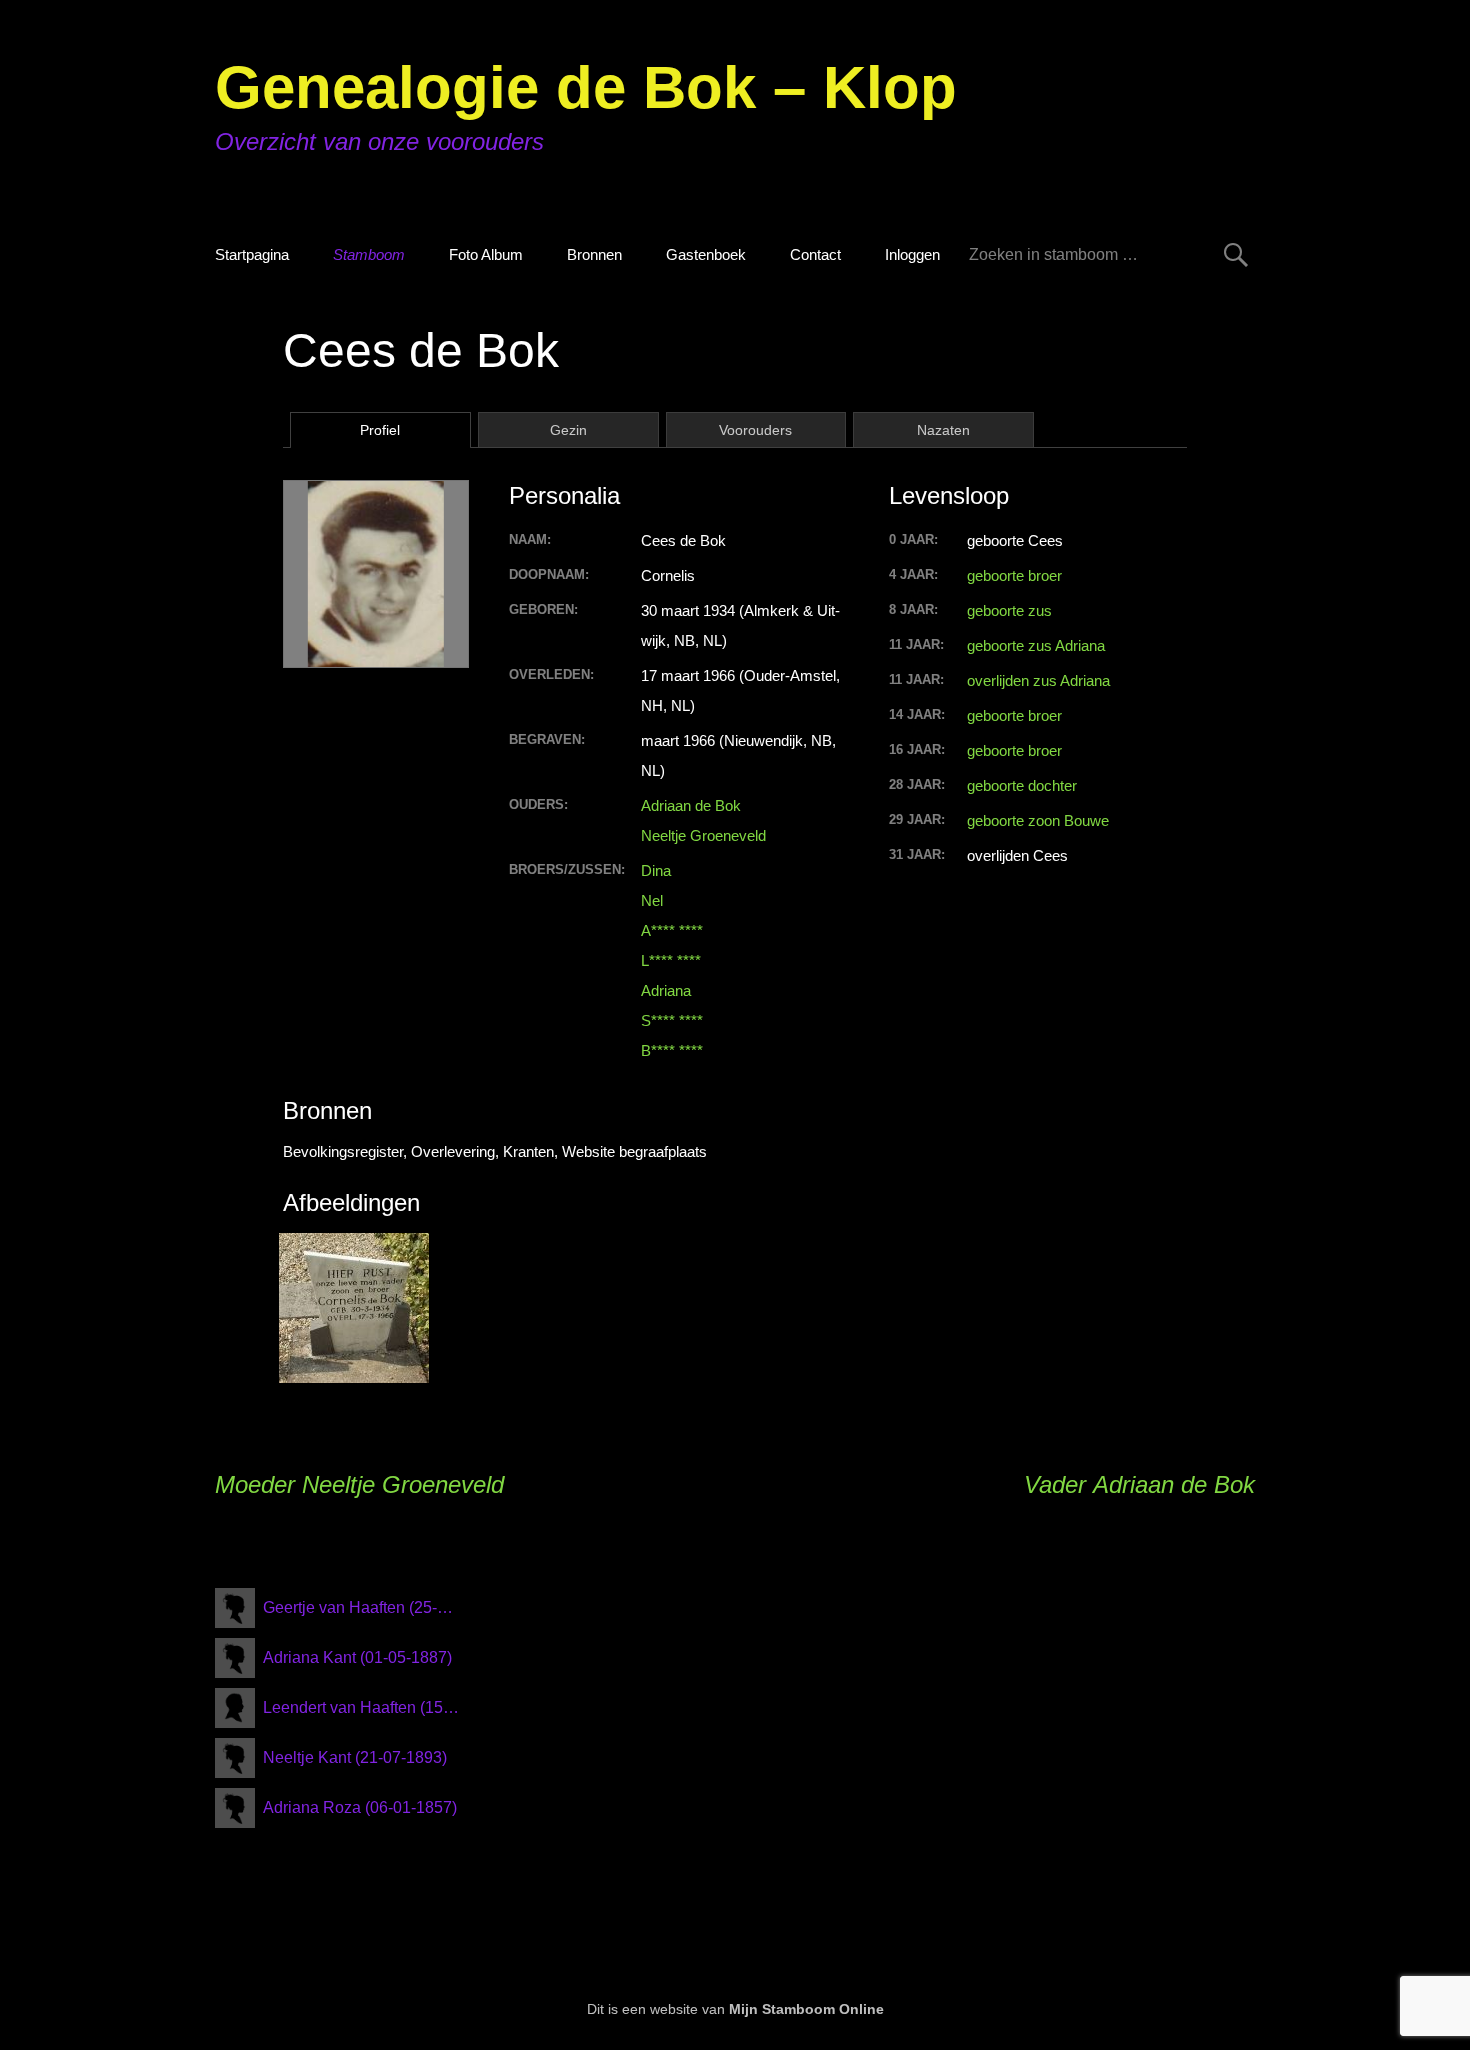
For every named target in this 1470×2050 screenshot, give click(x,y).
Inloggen (912, 254)
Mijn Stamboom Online (806, 2009)
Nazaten (943, 430)
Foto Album (486, 254)
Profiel (380, 430)
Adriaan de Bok (691, 805)
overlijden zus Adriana (1038, 680)
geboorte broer (1014, 575)
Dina (656, 870)
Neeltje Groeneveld (703, 835)
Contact (815, 254)
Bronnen (594, 254)
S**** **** (672, 1020)
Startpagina (252, 254)
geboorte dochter (1022, 785)
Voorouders (755, 430)
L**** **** (671, 960)
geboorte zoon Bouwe (1038, 820)
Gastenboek (706, 254)
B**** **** (672, 1050)
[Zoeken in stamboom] (1236, 254)
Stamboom (369, 254)
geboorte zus (1009, 610)
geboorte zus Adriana (1036, 645)
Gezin (568, 430)
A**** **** (672, 930)
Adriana (666, 990)
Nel (652, 900)
